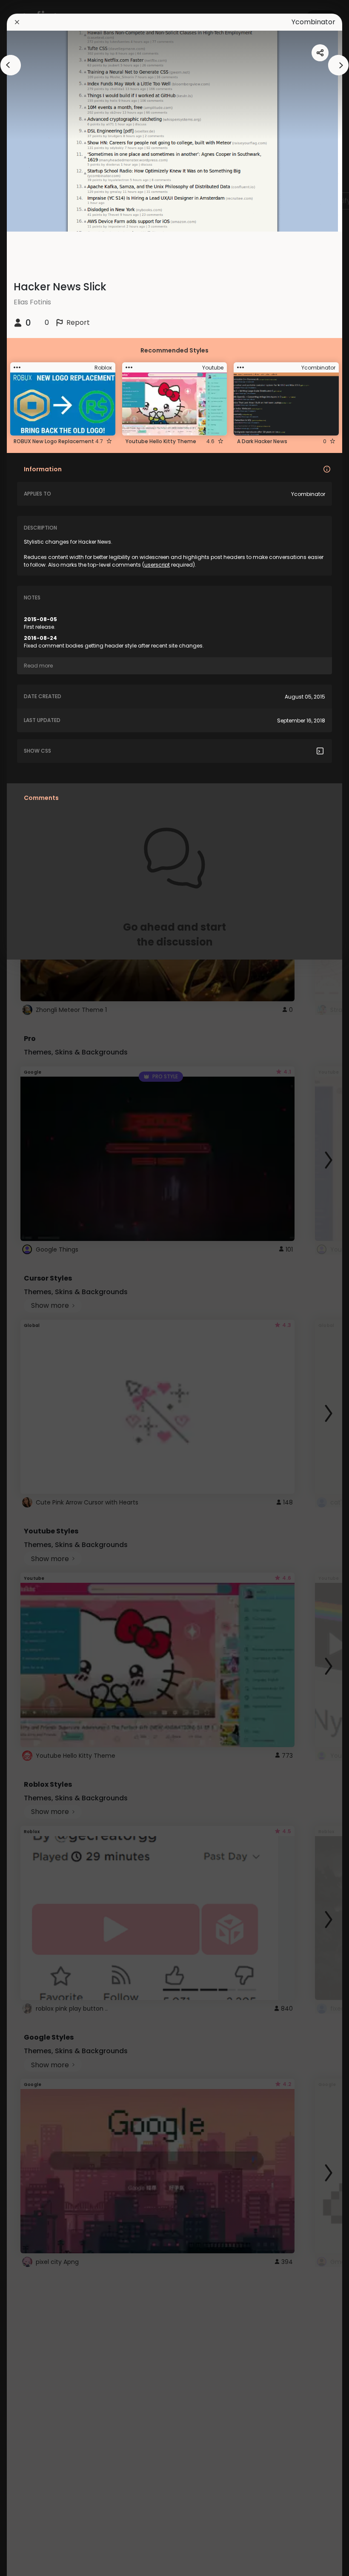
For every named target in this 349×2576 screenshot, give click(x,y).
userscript (157, 565)
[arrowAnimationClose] (11, 65)
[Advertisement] (34, 1288)
